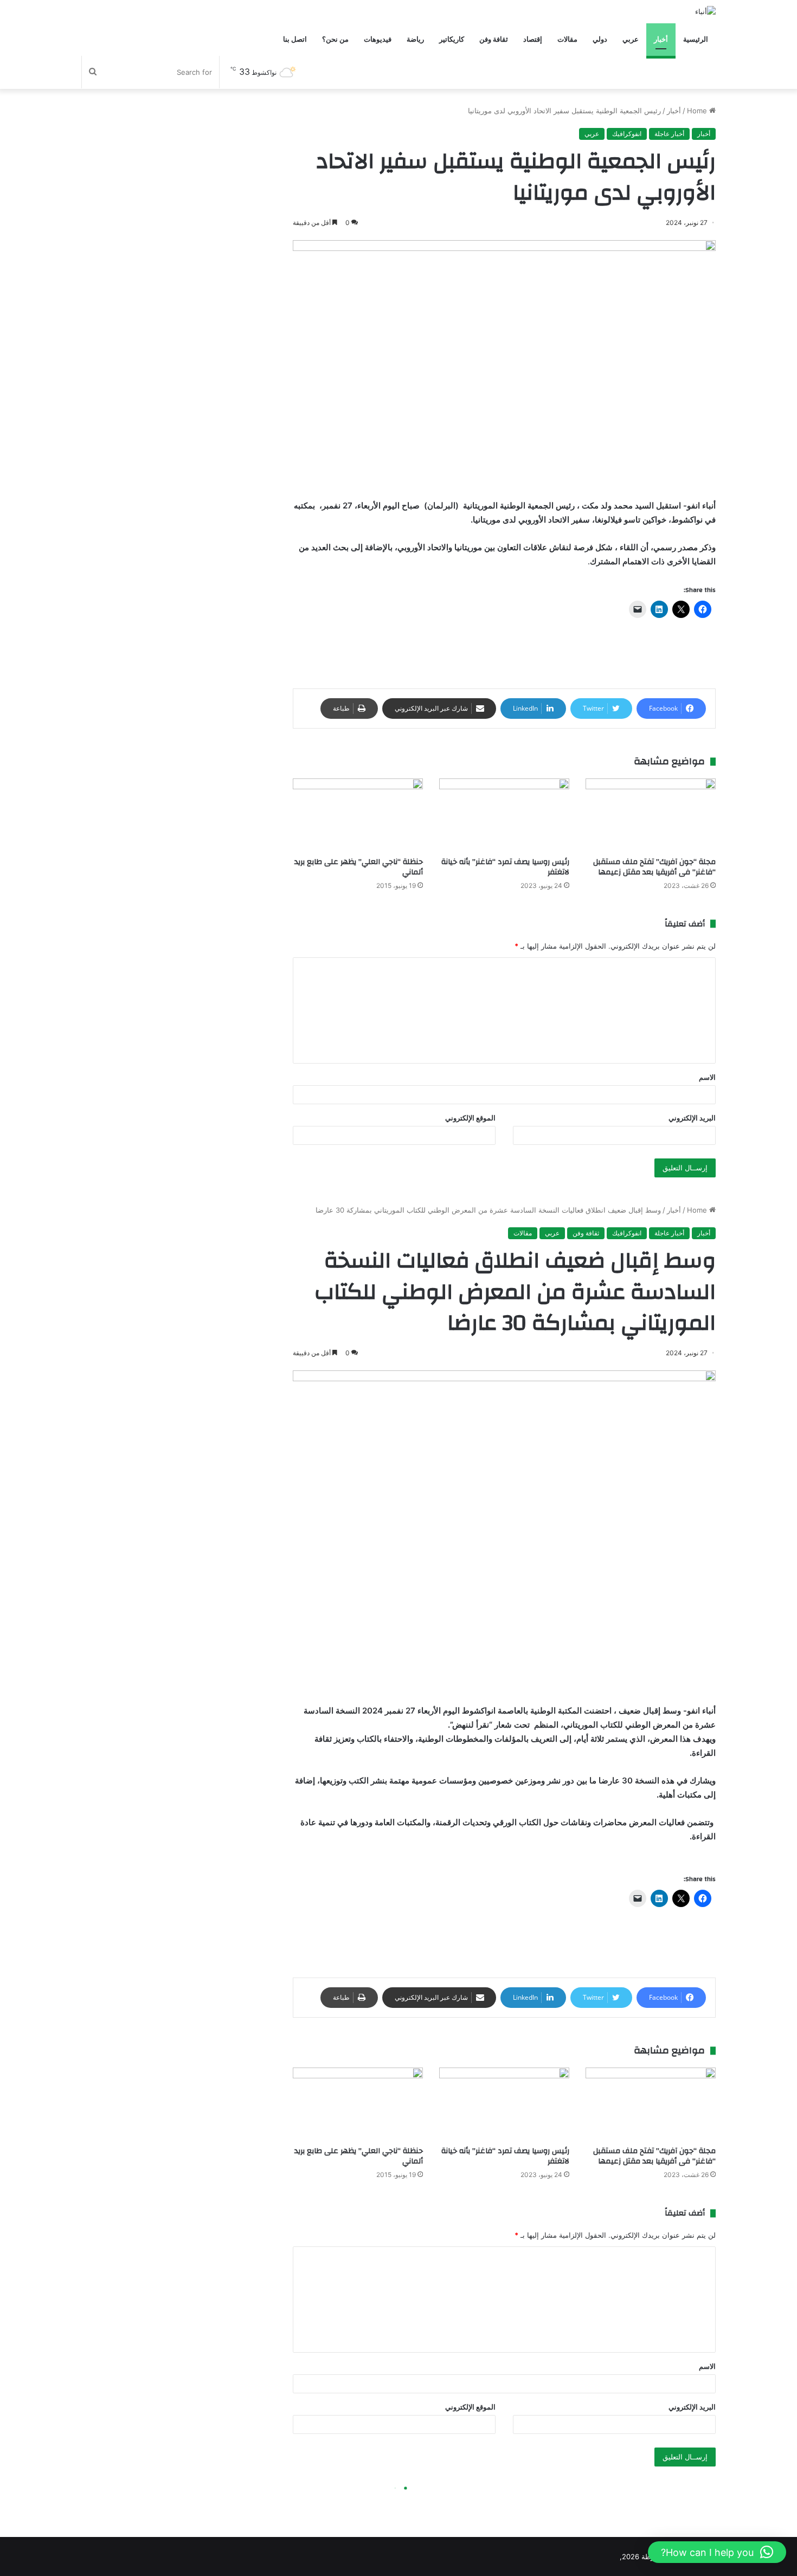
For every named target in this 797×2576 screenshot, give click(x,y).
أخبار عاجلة (669, 134)
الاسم (707, 1077)
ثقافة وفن (494, 39)
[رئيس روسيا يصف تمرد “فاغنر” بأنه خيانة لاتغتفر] (504, 815)
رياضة (415, 39)
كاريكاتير (452, 39)
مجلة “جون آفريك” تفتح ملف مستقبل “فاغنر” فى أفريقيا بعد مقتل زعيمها (654, 867)
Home (698, 111)
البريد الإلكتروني (692, 1118)
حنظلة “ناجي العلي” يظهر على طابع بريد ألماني (359, 867)
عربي (631, 39)
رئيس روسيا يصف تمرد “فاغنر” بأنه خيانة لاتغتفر (505, 867)
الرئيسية (696, 39)
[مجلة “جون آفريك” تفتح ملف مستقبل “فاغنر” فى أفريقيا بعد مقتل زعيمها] (651, 815)
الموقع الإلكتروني (470, 1118)
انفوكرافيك (627, 134)
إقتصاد (533, 39)
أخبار (661, 39)
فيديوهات (378, 39)
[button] (717, 2552)
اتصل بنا (295, 39)
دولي (600, 39)
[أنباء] (705, 11)
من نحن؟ (335, 39)
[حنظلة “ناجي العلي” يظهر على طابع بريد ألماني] (358, 815)
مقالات (567, 39)
